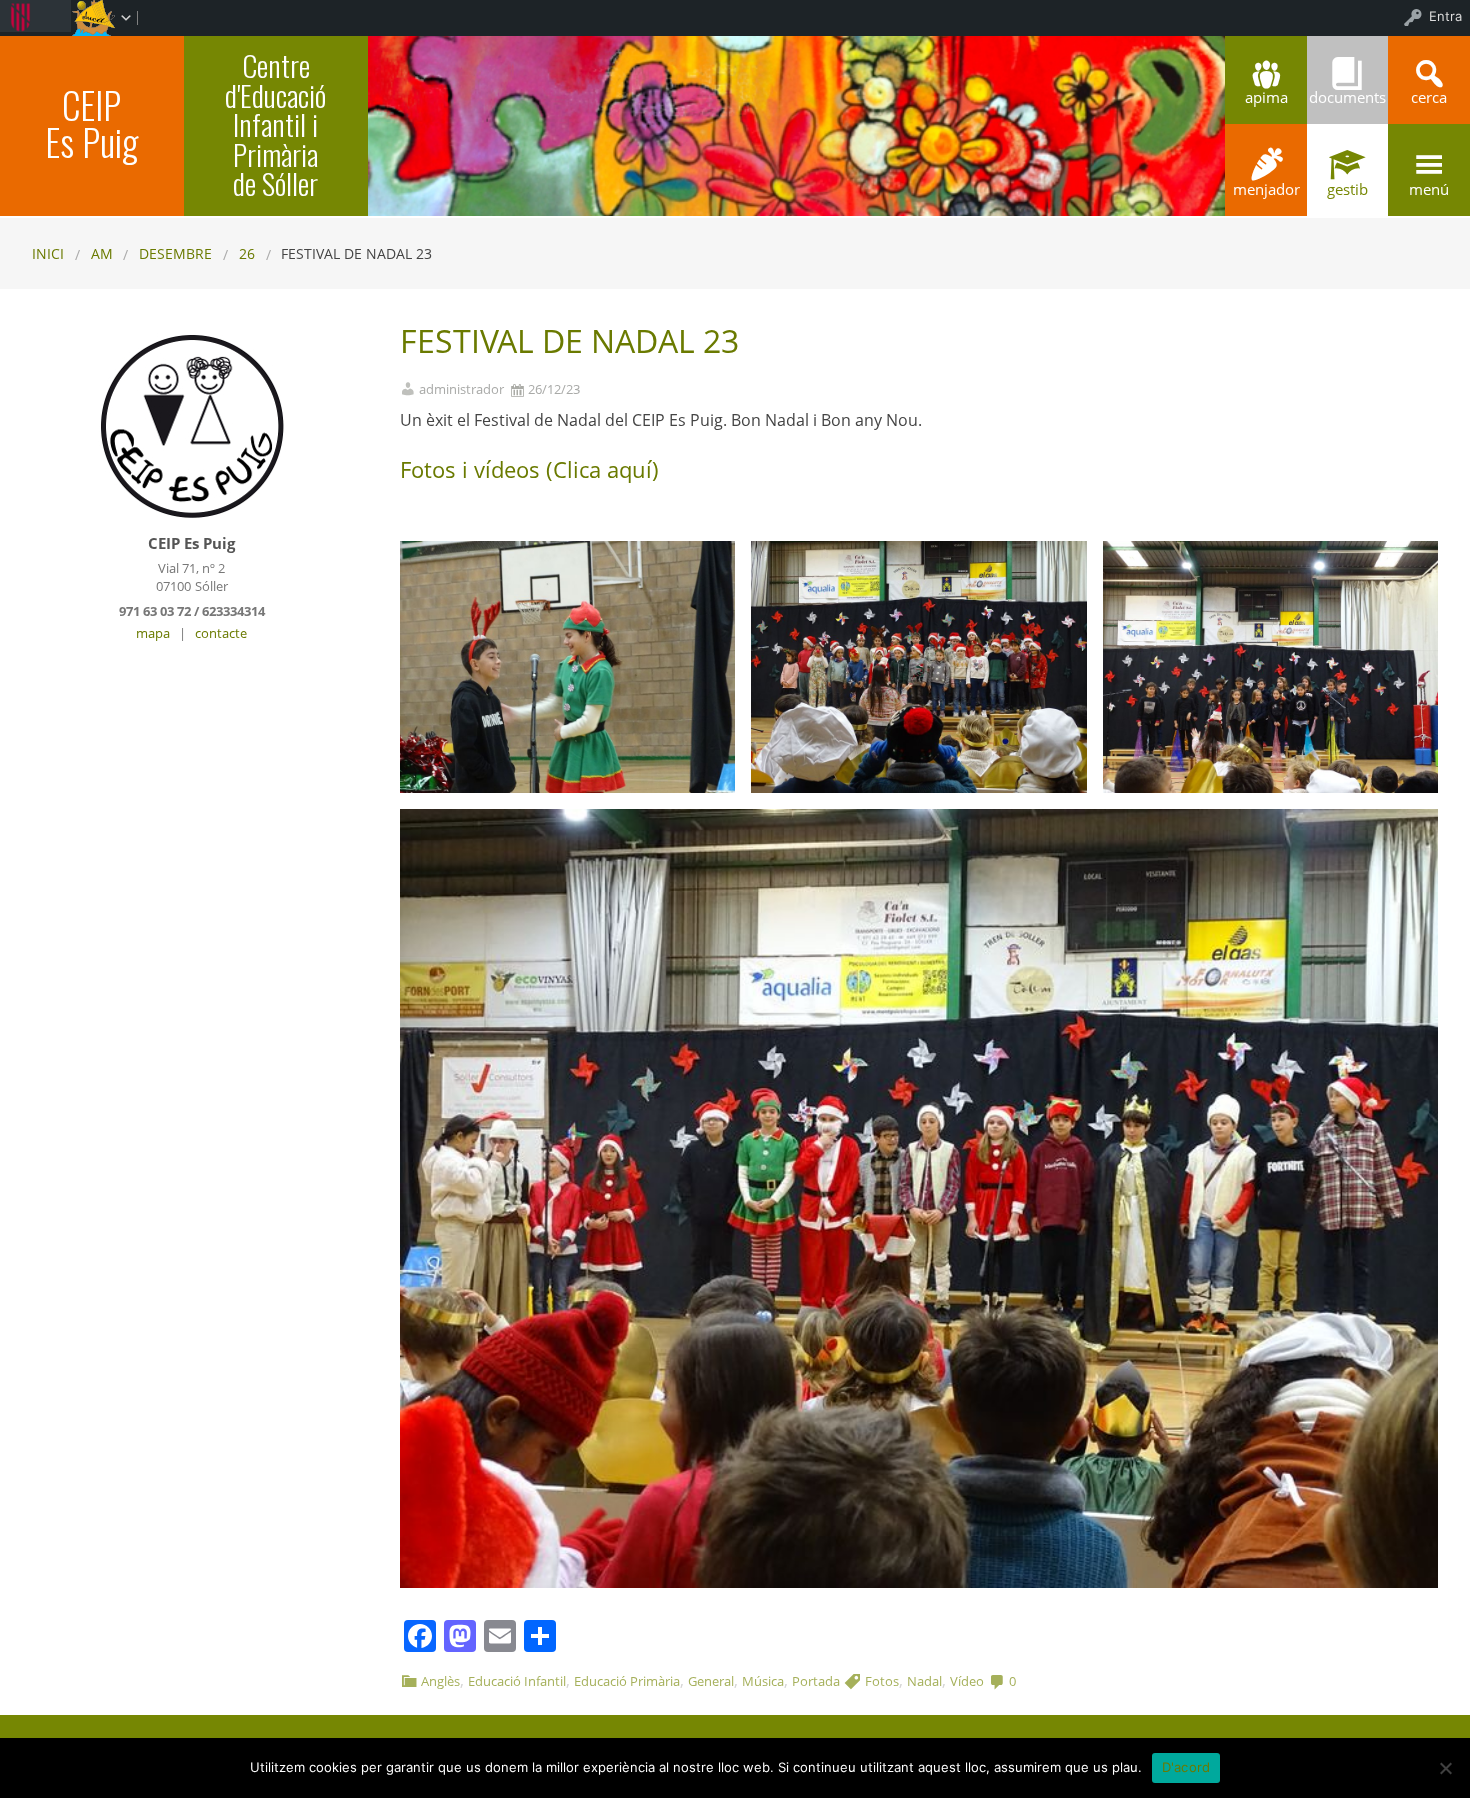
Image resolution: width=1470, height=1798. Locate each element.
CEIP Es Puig (91, 123)
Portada (816, 1681)
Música (763, 1681)
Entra (1445, 16)
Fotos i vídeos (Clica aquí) (529, 469)
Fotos (882, 1681)
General (711, 1681)
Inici (48, 253)
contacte (221, 633)
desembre (175, 253)
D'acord (1186, 1767)
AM (102, 253)
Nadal (924, 1681)
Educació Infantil (517, 1681)
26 (247, 253)
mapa (153, 633)
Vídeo (967, 1681)
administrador (461, 389)
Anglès (440, 1681)
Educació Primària (627, 1681)
